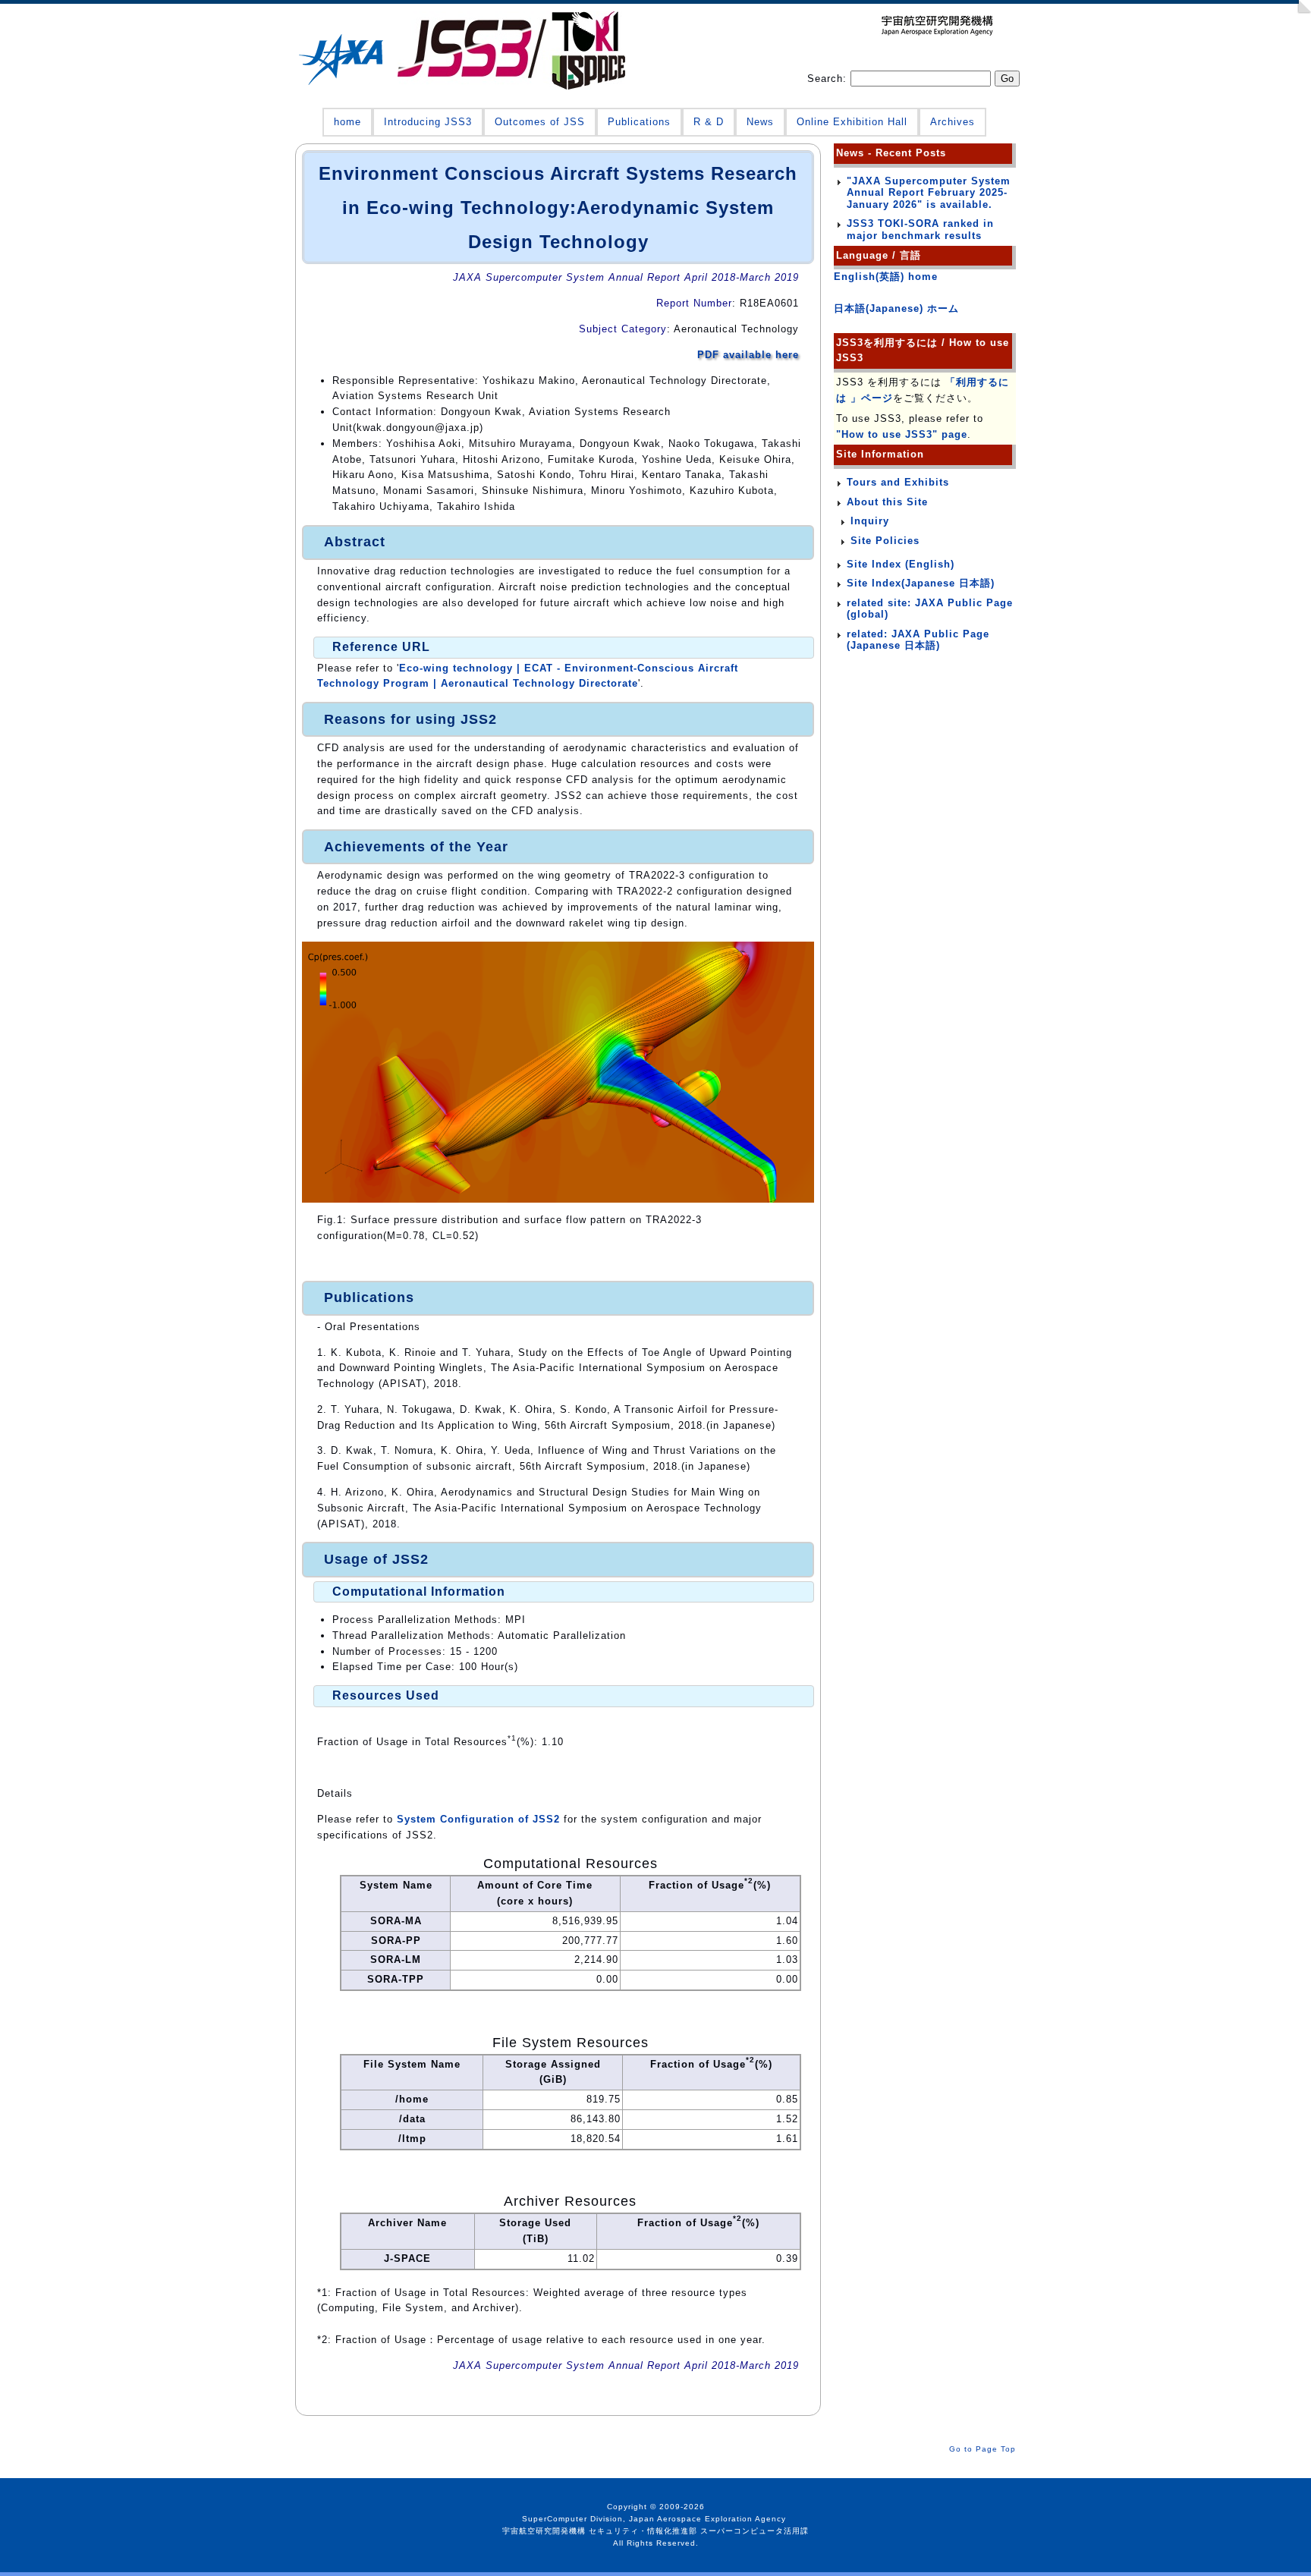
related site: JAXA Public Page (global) (930, 609)
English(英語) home (886, 277)
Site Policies (885, 541)
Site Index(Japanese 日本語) (921, 583)
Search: (829, 79)
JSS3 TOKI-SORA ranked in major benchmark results (920, 230)
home (347, 122)
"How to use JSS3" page (902, 434)
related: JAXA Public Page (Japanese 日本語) (918, 640)
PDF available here (748, 355)
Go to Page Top (982, 2449)
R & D (709, 122)
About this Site (887, 502)
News (760, 122)
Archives (953, 122)
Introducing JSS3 (428, 122)
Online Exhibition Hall (852, 122)
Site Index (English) (901, 564)
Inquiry (870, 521)
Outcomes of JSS (540, 122)
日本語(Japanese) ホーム (896, 308)
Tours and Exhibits (898, 482)
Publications (639, 122)
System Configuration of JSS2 (478, 1819)
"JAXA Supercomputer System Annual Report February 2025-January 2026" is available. (929, 193)
